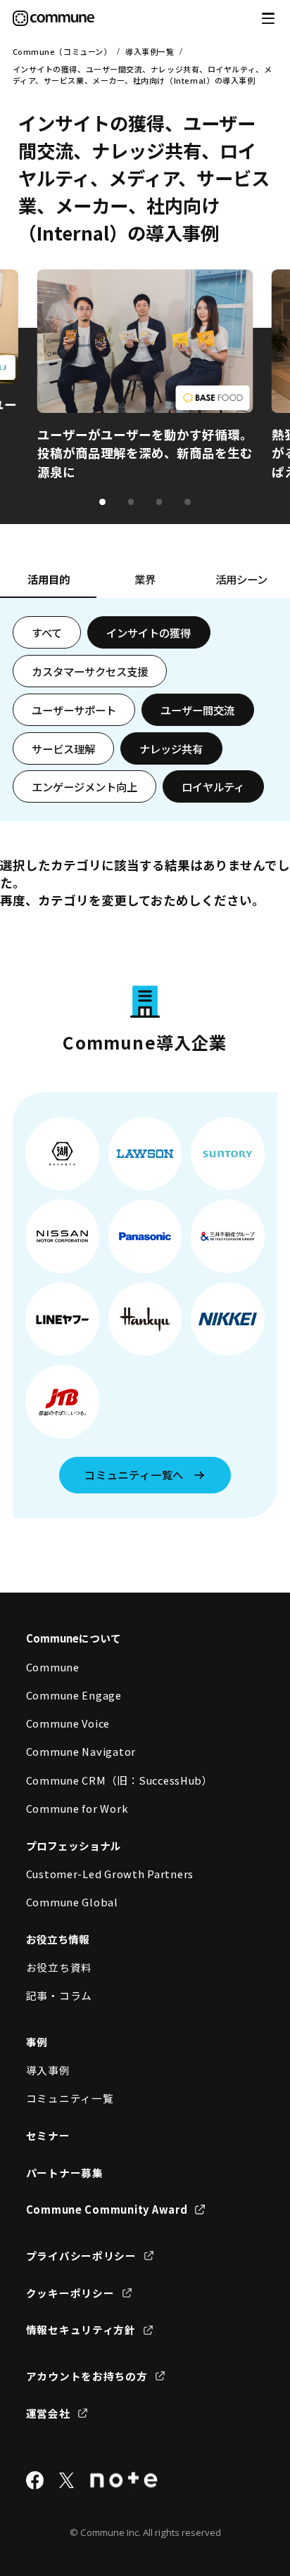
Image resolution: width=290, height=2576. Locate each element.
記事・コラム (59, 1995)
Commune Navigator (81, 1751)
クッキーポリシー (70, 2293)
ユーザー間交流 (197, 710)
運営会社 (48, 2413)
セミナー (48, 2135)
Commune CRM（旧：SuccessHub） (120, 1780)
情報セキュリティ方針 (81, 2329)
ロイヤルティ (213, 786)
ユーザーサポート (74, 710)
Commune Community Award (107, 2209)
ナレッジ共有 (171, 748)
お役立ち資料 (59, 1967)
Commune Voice (68, 1723)
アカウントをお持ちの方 (87, 2376)
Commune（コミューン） (62, 51)
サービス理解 (63, 748)
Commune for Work (77, 1808)
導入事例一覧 (150, 51)
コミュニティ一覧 (70, 2098)
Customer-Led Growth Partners (110, 1874)
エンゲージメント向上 (84, 786)
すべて (47, 632)
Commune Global (72, 1902)
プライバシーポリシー (81, 2256)
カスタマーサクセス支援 (90, 671)
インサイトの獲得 (149, 632)
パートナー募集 (65, 2173)
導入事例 (48, 2070)
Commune (53, 1667)
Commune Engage (74, 1695)
